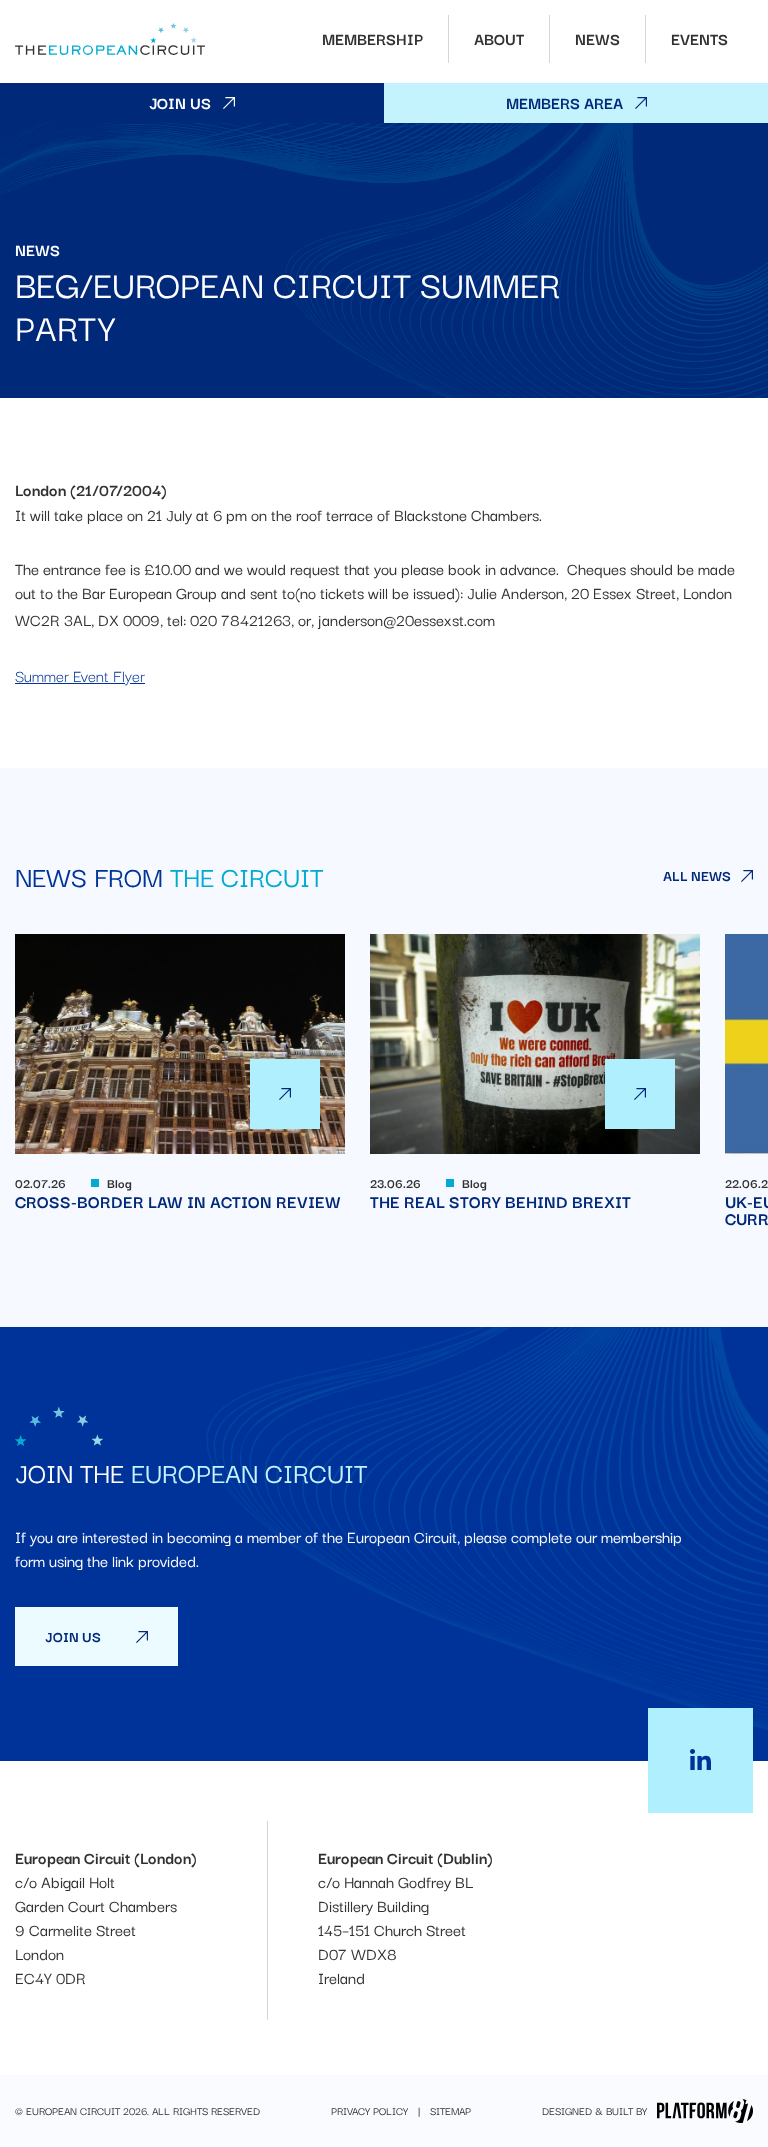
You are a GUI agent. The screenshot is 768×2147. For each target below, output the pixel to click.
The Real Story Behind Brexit (535, 1072)
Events (699, 38)
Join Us (180, 102)
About (499, 38)
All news (697, 875)
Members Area (564, 102)
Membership (372, 38)
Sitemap (450, 2111)
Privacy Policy (369, 2111)
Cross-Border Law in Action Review (180, 1072)
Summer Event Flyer (80, 675)
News (597, 38)
